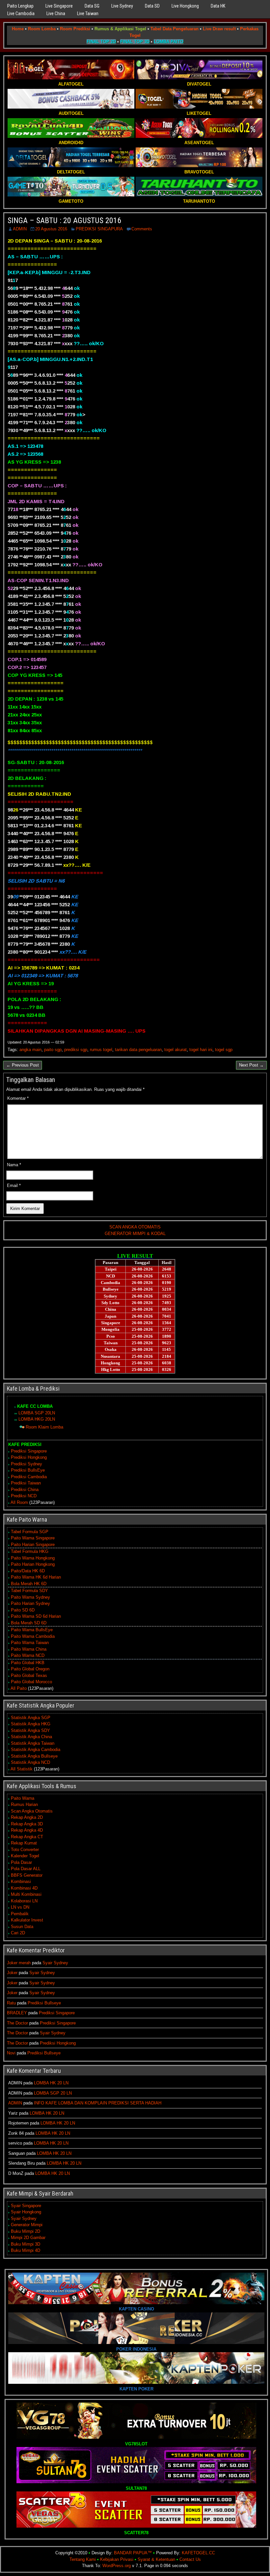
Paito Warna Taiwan (30, 1643)
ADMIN (20, 229)
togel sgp (224, 1050)
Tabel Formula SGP (30, 1532)
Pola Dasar (21, 1862)
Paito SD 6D (23, 1610)
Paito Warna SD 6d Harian (36, 1616)
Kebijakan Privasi (117, 2559)
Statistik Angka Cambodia (36, 1750)
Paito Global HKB (28, 1663)
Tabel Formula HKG (30, 1551)
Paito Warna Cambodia (33, 1636)
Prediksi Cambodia (29, 1477)
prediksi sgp (76, 1050)
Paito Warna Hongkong (33, 1558)
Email (14, 1185)
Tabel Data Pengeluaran (175, 29)
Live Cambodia (21, 13)
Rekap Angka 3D (27, 1824)
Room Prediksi (75, 29)
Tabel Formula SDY (29, 1591)
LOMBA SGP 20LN (37, 1413)
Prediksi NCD (24, 1496)
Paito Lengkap (20, 6)
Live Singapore (59, 6)
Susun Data (22, 1927)
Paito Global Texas (29, 1675)
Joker (12, 1973)
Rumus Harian (24, 1804)
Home (18, 29)
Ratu (11, 2003)
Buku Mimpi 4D (26, 2250)
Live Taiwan (88, 13)
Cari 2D (18, 1933)
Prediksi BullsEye (28, 1470)
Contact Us (190, 2559)
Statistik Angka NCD (30, 1762)
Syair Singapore (26, 2206)
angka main (30, 1050)
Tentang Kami (83, 2559)
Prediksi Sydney (27, 1464)
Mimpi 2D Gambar (28, 2238)
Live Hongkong (185, 6)
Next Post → (251, 1065)
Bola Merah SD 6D (29, 1623)
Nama (14, 1165)
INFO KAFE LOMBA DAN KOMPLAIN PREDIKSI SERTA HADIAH (98, 2103)
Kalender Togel (25, 1856)
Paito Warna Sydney (30, 1597)
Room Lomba (42, 29)
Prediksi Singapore (29, 1451)
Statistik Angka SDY (30, 1730)
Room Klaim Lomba (44, 1427)
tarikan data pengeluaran (138, 1050)
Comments (142, 229)
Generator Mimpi (27, 2225)
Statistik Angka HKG (31, 1724)
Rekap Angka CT (27, 1837)
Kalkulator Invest (27, 1920)
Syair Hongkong (26, 2212)
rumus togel (101, 1050)
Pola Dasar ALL (26, 1869)
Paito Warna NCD (28, 1655)
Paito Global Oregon (30, 1669)
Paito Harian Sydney (30, 1603)
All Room (19, 1502)
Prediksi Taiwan (26, 1483)
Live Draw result (219, 29)
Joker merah (19, 1963)
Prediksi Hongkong (29, 1457)
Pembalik (20, 1914)
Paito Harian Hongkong (33, 1564)
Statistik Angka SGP (31, 1718)
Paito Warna (23, 1798)
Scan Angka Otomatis (32, 1811)
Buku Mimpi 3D (26, 2244)
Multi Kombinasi (26, 1894)
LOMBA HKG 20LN (37, 1419)
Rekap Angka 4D (27, 1830)
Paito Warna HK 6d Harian (36, 1577)
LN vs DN (20, 1907)
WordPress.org (117, 2566)
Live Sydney (122, 6)
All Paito (19, 1688)
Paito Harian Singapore (33, 1545)
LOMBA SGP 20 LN (53, 2093)
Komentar (18, 1098)
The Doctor (17, 2023)
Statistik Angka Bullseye (34, 1756)
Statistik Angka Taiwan (33, 1743)
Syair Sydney (55, 1963)
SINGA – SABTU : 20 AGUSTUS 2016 (64, 220)
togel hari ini (201, 1050)
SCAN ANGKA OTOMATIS (135, 1227)
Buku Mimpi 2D (26, 2231)
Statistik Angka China (31, 1737)
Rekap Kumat (24, 1843)
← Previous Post (23, 1065)
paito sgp (53, 1050)
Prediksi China (25, 1490)
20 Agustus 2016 (51, 229)
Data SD (152, 6)
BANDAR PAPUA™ (133, 2553)
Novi (11, 2053)
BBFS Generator (27, 1875)
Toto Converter (25, 1850)
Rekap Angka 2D (27, 1817)
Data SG (92, 6)
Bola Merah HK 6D (29, 1584)
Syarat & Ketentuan (156, 2559)
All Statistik (22, 1769)
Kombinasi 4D (24, 1888)
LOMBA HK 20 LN (51, 2083)
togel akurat (175, 1050)
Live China (56, 13)
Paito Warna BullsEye (32, 1630)
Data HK (218, 6)
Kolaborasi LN (24, 1901)
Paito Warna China (29, 1649)
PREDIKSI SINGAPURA (99, 229)
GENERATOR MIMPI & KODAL (135, 1234)
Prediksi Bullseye (44, 2003)
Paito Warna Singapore (33, 1538)
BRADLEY (17, 2013)
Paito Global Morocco (31, 1682)
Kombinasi (21, 1881)
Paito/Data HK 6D (28, 1571)
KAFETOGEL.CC (198, 2553)
